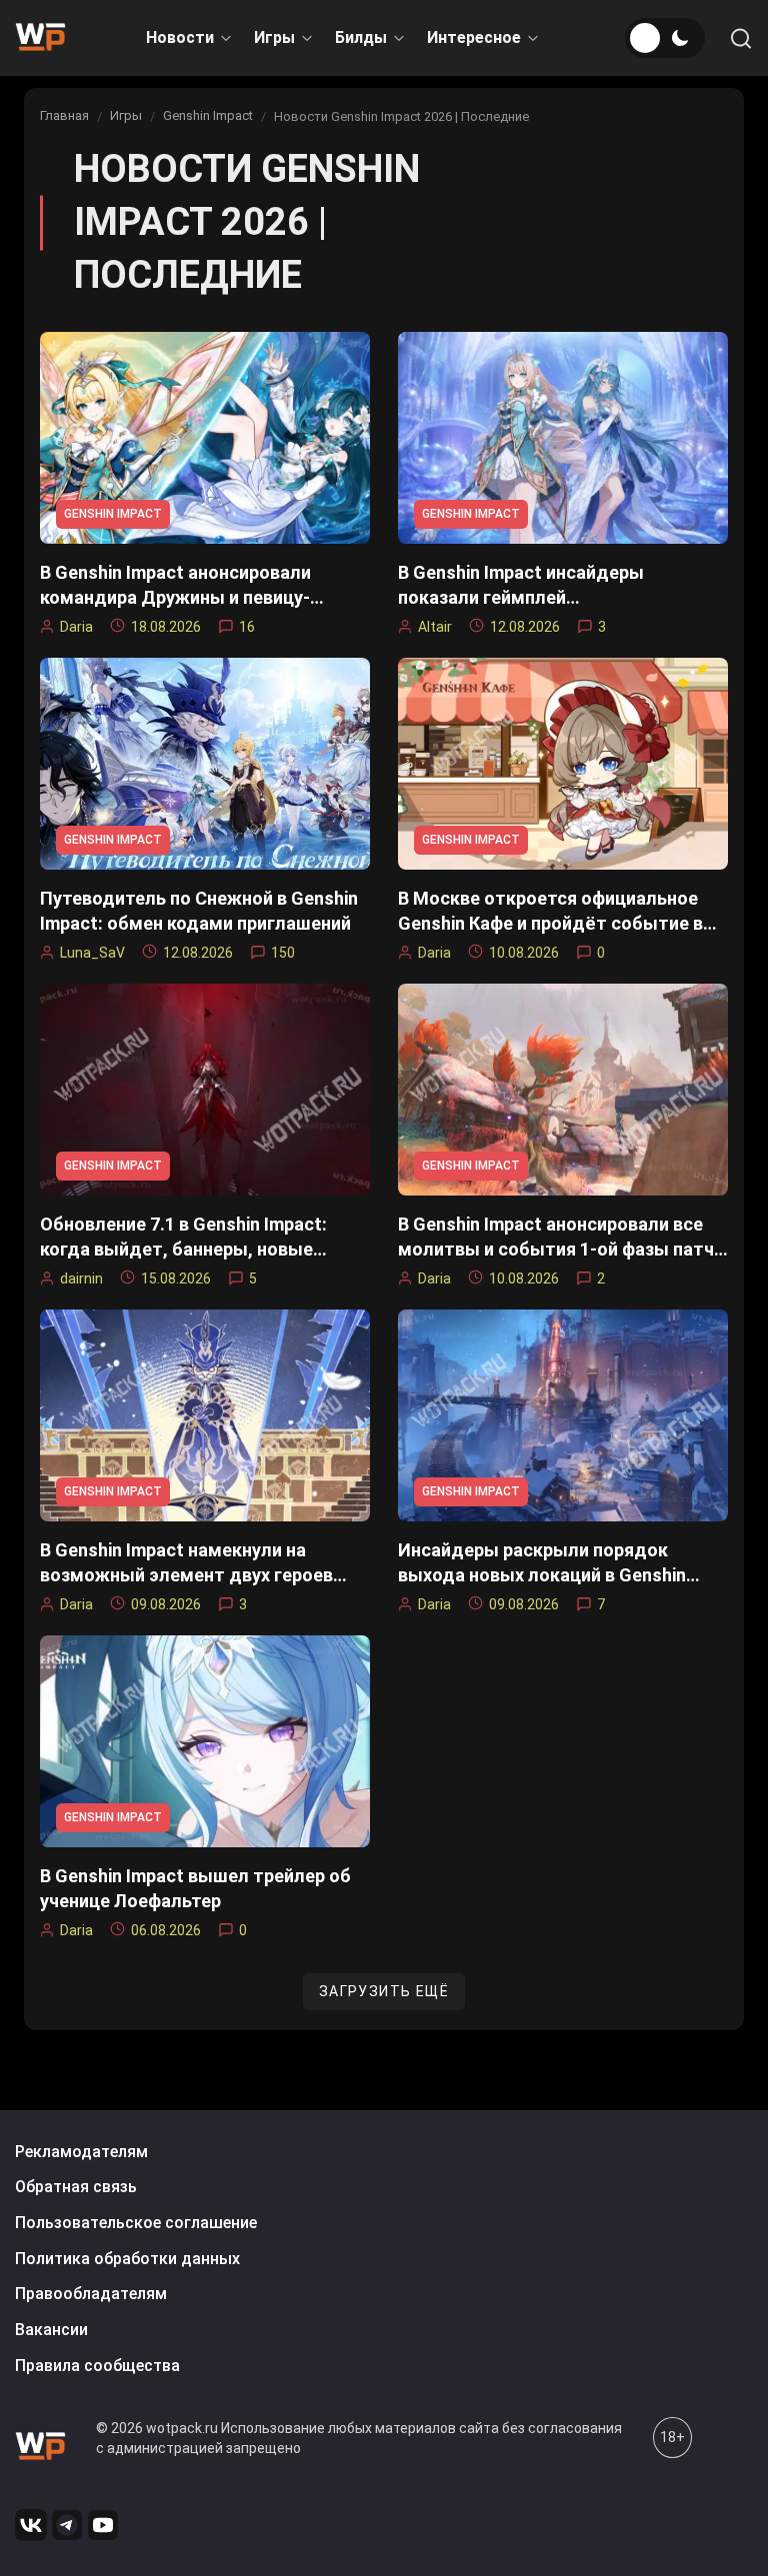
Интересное (474, 37)
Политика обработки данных (127, 2259)
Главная (64, 115)
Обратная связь (76, 2187)
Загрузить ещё (384, 1991)
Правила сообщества (97, 2366)
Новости (180, 37)
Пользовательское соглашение (136, 2223)
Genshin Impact (208, 115)
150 (283, 953)
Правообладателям (91, 2294)
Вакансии (51, 2330)
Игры (274, 37)
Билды (361, 37)
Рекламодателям (81, 2152)
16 (247, 627)
